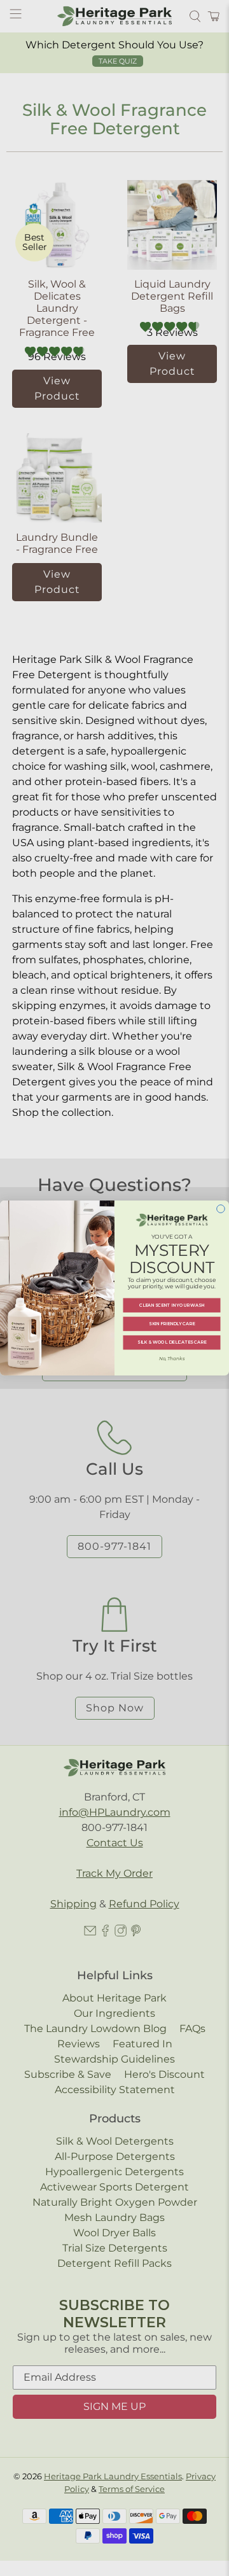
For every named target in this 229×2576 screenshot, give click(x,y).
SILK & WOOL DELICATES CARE (172, 1343)
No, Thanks (172, 1359)
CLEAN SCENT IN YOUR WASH (172, 1305)
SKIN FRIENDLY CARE (172, 1324)
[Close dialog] (221, 1209)
